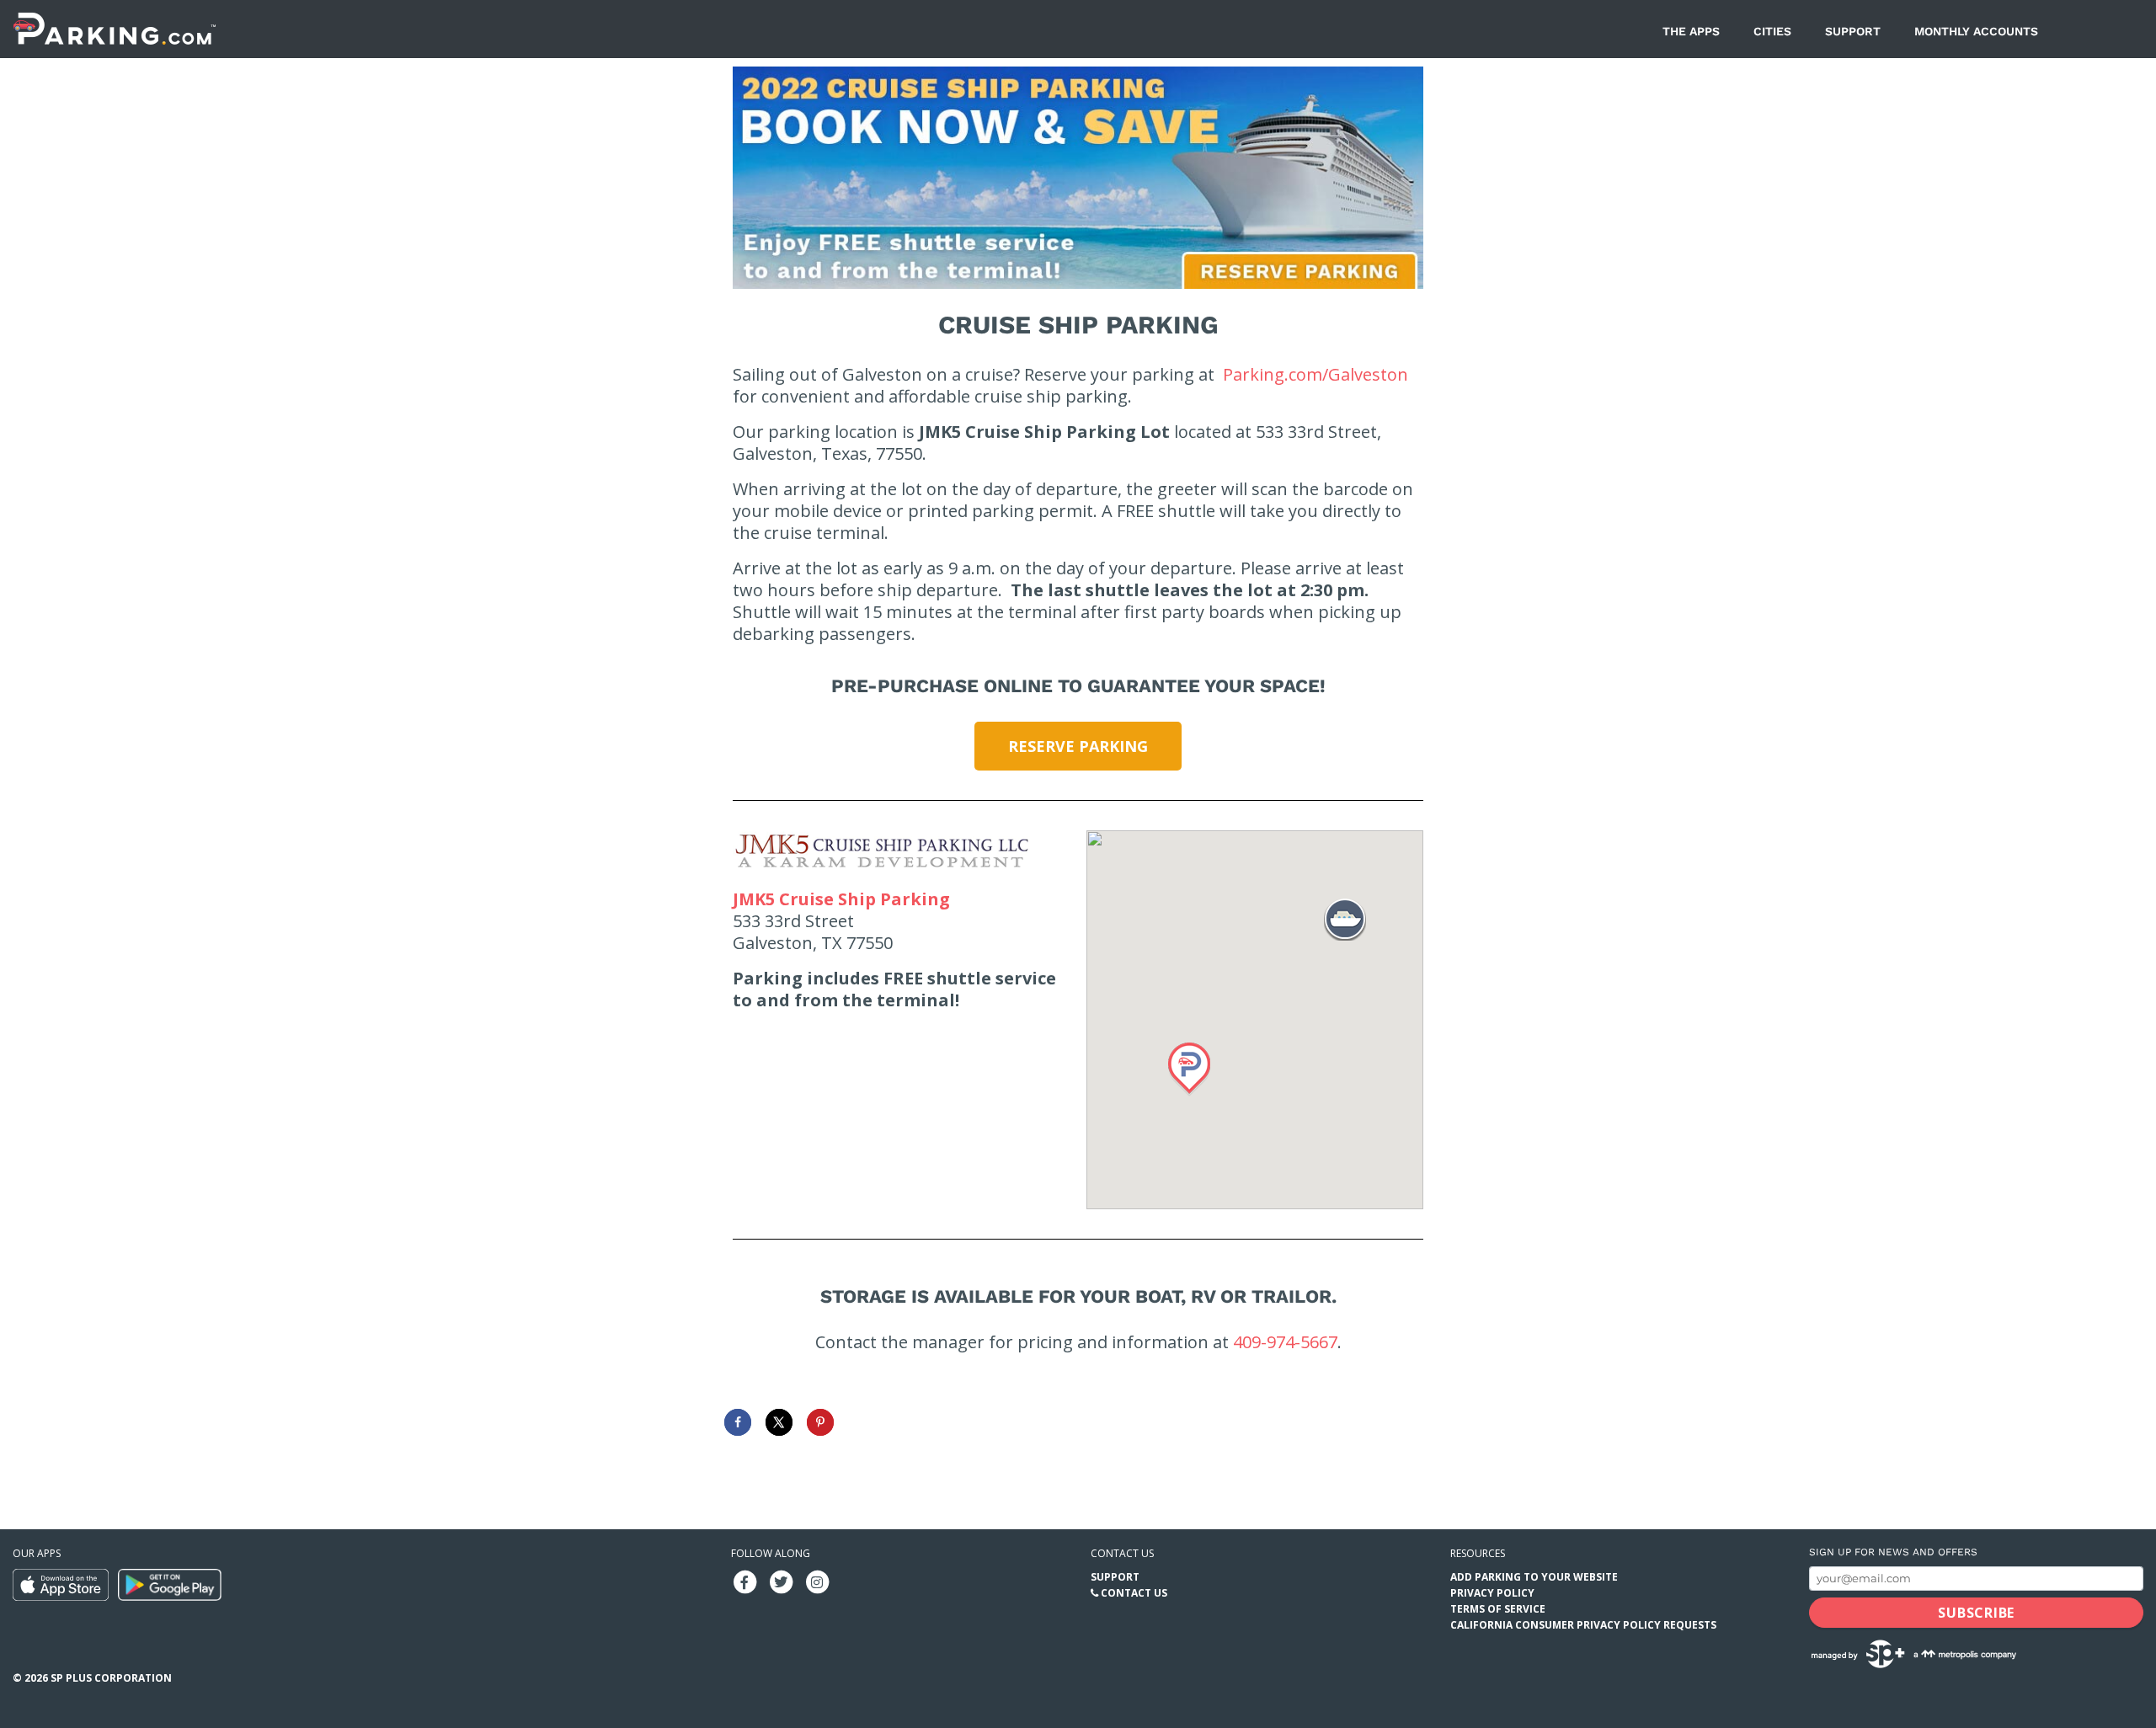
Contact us (1122, 1553)
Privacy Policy (1492, 1593)
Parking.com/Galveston (1315, 374)
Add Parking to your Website (1534, 1577)
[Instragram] (817, 1581)
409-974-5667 (1285, 1342)
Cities (1772, 31)
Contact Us (1134, 1593)
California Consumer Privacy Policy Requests (1583, 1625)
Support (1853, 31)
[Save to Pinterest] (820, 1422)
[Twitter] (781, 1581)
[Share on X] (779, 1422)
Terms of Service (1498, 1609)
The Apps (1691, 31)
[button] (1189, 1069)
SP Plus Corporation (111, 1678)
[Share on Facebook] (738, 1422)
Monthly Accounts (1976, 31)
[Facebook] (744, 1581)
